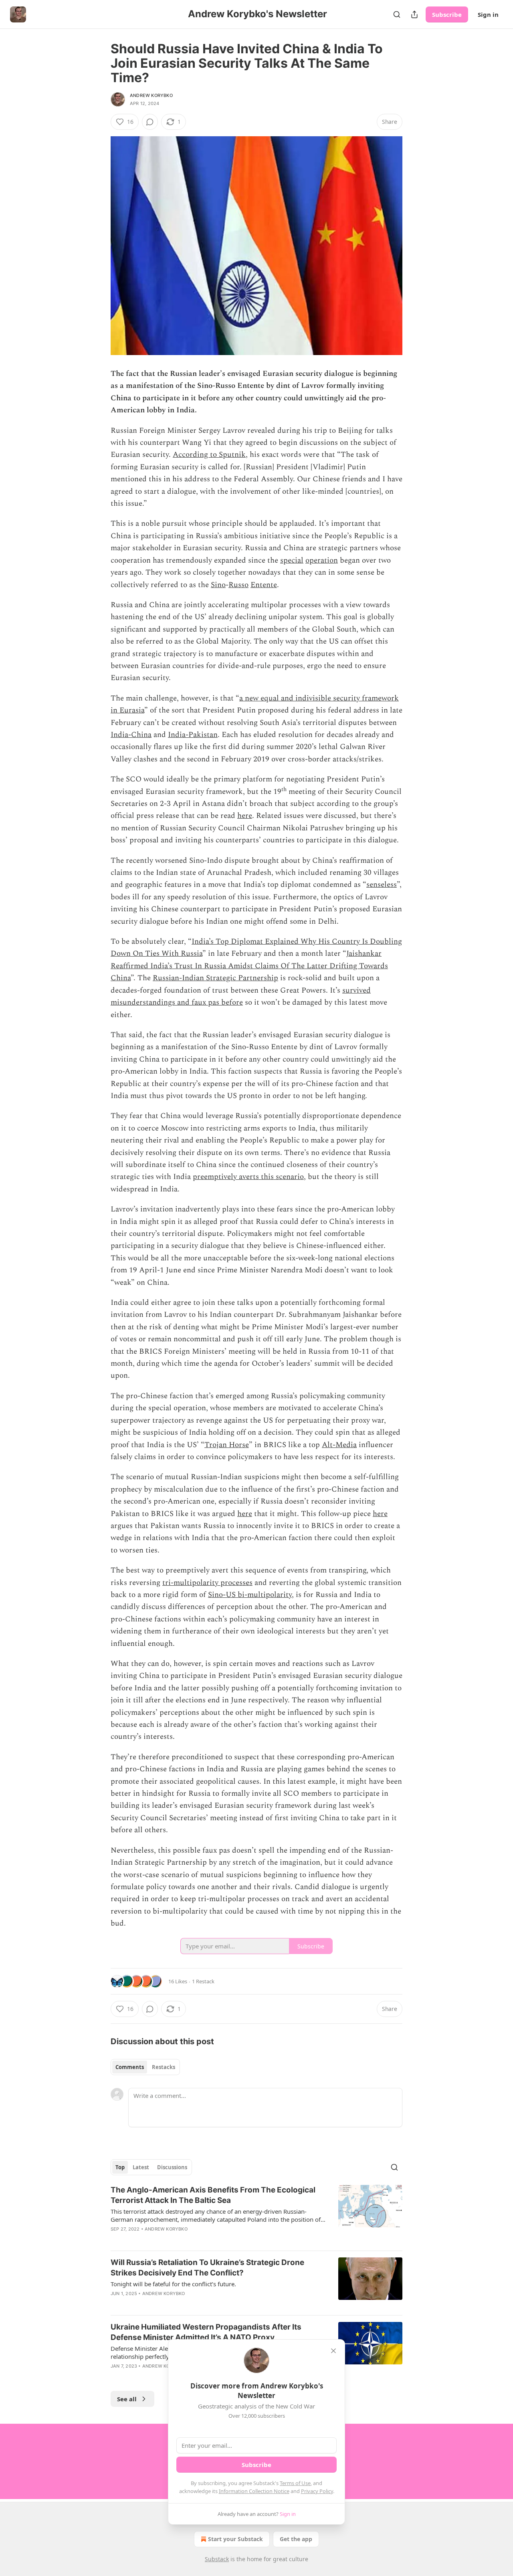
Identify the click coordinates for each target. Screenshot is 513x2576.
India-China (131, 735)
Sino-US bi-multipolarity (250, 1595)
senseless (382, 885)
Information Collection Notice (254, 2491)
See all (127, 2399)
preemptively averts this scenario (248, 1177)
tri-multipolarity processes (207, 1583)
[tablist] (145, 2067)
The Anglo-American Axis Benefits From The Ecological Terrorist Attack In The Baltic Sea (213, 2195)
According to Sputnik (209, 455)
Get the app (296, 2539)
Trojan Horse (227, 1445)
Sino (218, 585)
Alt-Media (339, 1445)
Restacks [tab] (164, 2067)
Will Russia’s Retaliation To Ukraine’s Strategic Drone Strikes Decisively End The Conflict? (207, 2268)
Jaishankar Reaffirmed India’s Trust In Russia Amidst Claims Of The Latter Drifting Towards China (249, 966)
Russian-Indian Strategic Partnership (215, 978)
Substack (217, 2559)
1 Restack (203, 1981)
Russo (238, 585)
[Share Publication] (414, 14)
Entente (264, 585)
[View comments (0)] (150, 122)
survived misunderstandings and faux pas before (241, 996)
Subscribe (447, 14)
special (292, 560)
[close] (333, 2351)
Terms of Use (295, 2483)
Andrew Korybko (151, 95)
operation (322, 560)
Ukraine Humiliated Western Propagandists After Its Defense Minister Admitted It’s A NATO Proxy (206, 2332)
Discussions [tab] (172, 2167)
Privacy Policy (317, 2491)
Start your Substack (235, 2539)
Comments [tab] (130, 2067)
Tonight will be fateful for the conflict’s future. (173, 2284)
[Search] (397, 14)
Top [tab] (120, 2167)
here (245, 816)
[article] (256, 2215)
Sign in (488, 14)
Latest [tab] (141, 2167)
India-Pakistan (193, 735)
